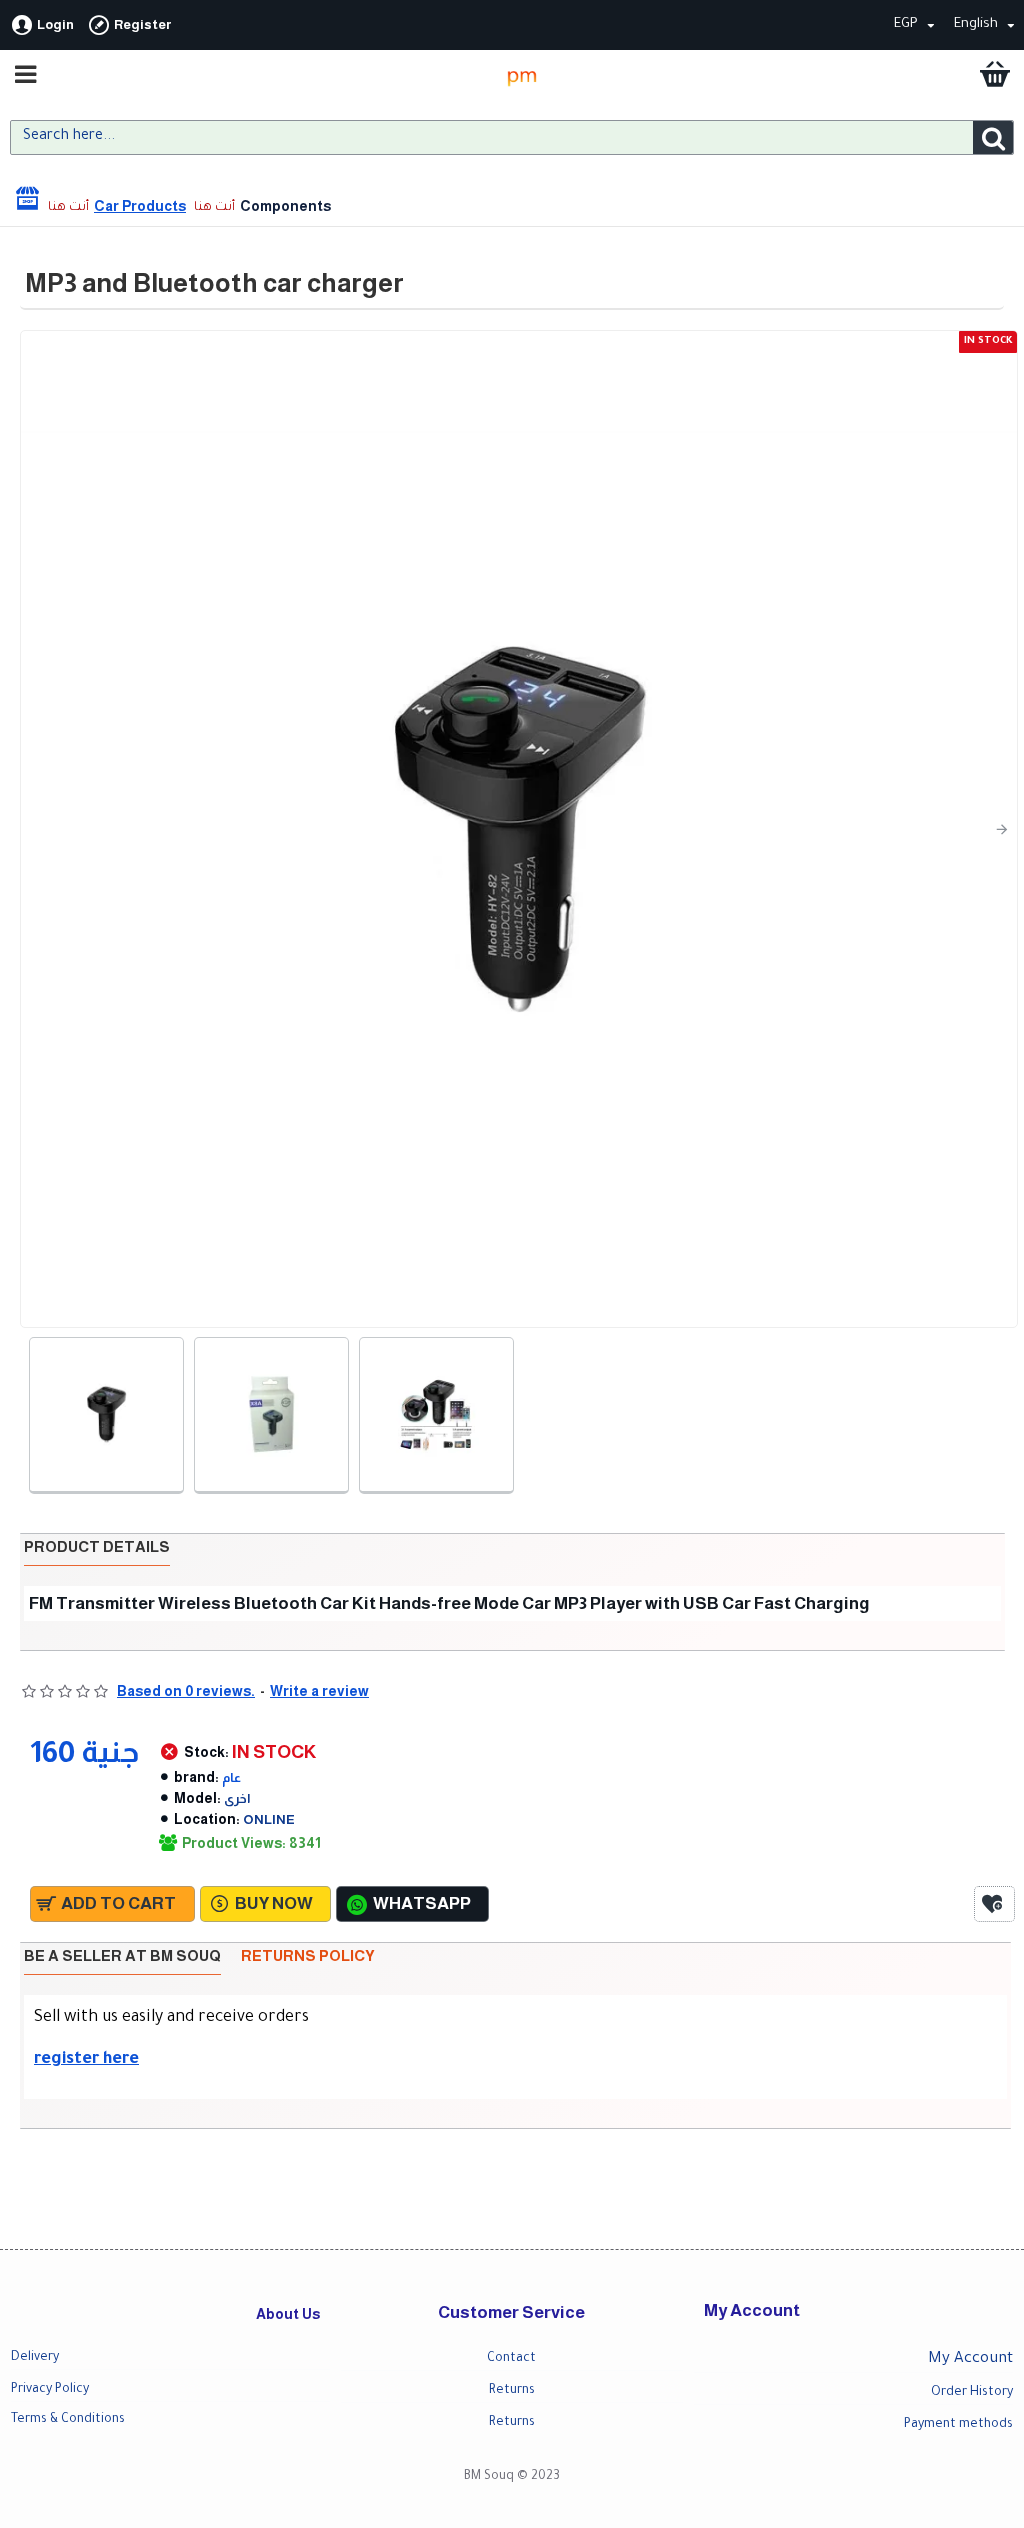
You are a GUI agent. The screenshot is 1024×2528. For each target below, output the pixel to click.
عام (231, 1777)
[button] (36, 829)
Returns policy (308, 1955)
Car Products (140, 206)
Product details (97, 1546)
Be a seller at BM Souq (122, 1955)
